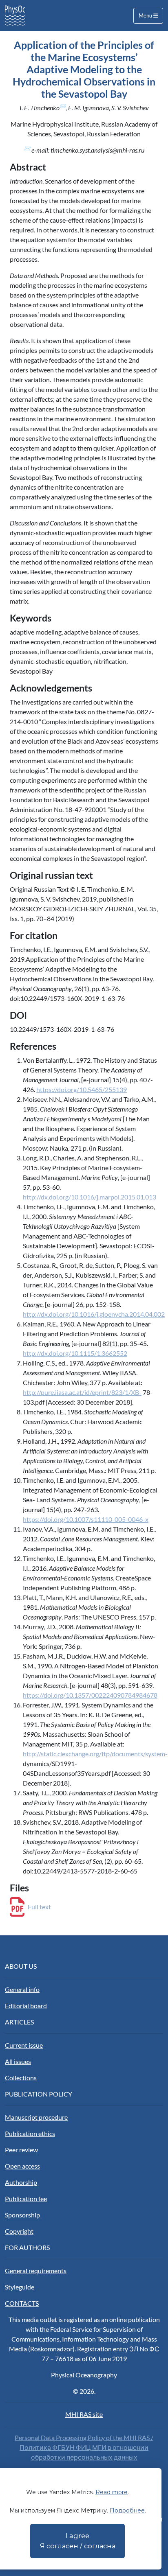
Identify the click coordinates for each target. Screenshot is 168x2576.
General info (22, 1989)
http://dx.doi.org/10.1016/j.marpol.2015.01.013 (90, 1197)
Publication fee (26, 2198)
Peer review (21, 2150)
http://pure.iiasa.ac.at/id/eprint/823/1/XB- (82, 1392)
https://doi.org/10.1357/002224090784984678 (90, 1695)
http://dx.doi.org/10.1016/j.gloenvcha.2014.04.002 (94, 1314)
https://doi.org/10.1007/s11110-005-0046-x (86, 1519)
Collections (21, 2078)
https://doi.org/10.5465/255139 (82, 1089)
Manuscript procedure (36, 2117)
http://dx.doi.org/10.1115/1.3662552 (75, 1353)
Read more (112, 2492)
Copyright (19, 2231)
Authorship (21, 2182)
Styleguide (20, 2287)
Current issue (24, 2045)
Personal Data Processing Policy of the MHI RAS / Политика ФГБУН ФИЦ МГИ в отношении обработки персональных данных (84, 2447)
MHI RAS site (84, 2414)
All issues (18, 2061)
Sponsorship (22, 2215)
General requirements (36, 2271)
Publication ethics (30, 2133)
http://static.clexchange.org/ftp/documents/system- (95, 1754)
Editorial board (26, 2006)
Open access (22, 2166)
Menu (146, 15)
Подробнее (127, 2510)
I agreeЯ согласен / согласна (78, 2541)
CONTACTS (22, 2303)
